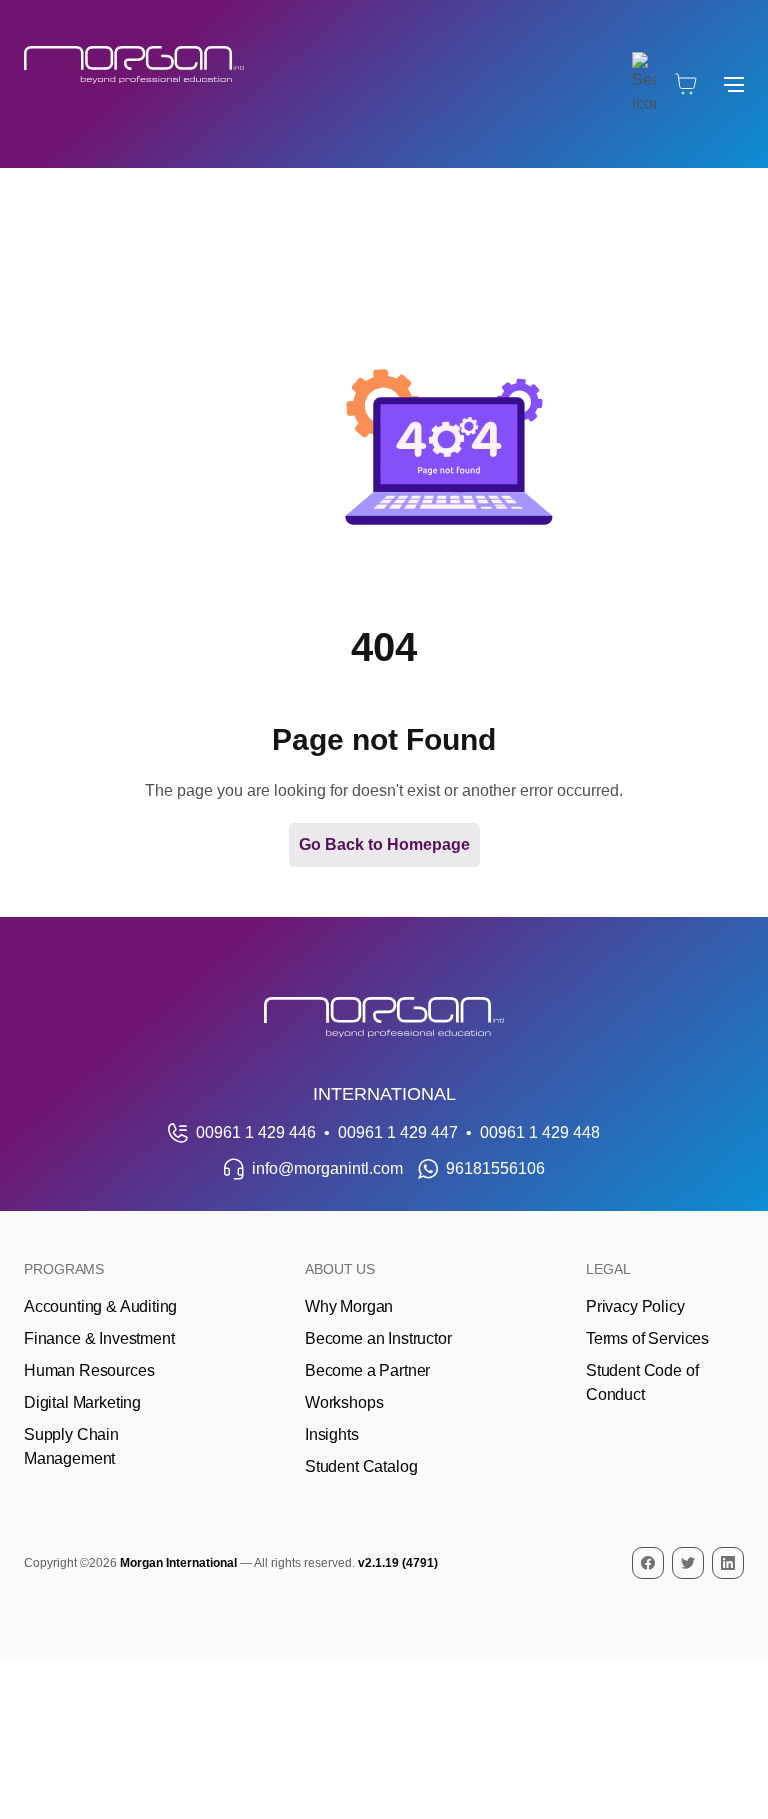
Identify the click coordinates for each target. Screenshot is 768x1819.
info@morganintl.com (327, 1168)
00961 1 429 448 (540, 1132)
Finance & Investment (99, 1338)
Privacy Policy (635, 1306)
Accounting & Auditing (100, 1306)
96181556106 (495, 1168)
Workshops (344, 1402)
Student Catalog (361, 1466)
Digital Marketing (82, 1402)
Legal (608, 1269)
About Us (340, 1269)
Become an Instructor (378, 1338)
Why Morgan (349, 1306)
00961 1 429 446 (256, 1132)
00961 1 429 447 (398, 1132)
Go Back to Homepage (384, 844)
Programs (64, 1269)
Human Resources (89, 1370)
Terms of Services (647, 1338)
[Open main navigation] (734, 84)
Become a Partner (367, 1370)
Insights (332, 1434)
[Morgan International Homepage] (384, 1017)
